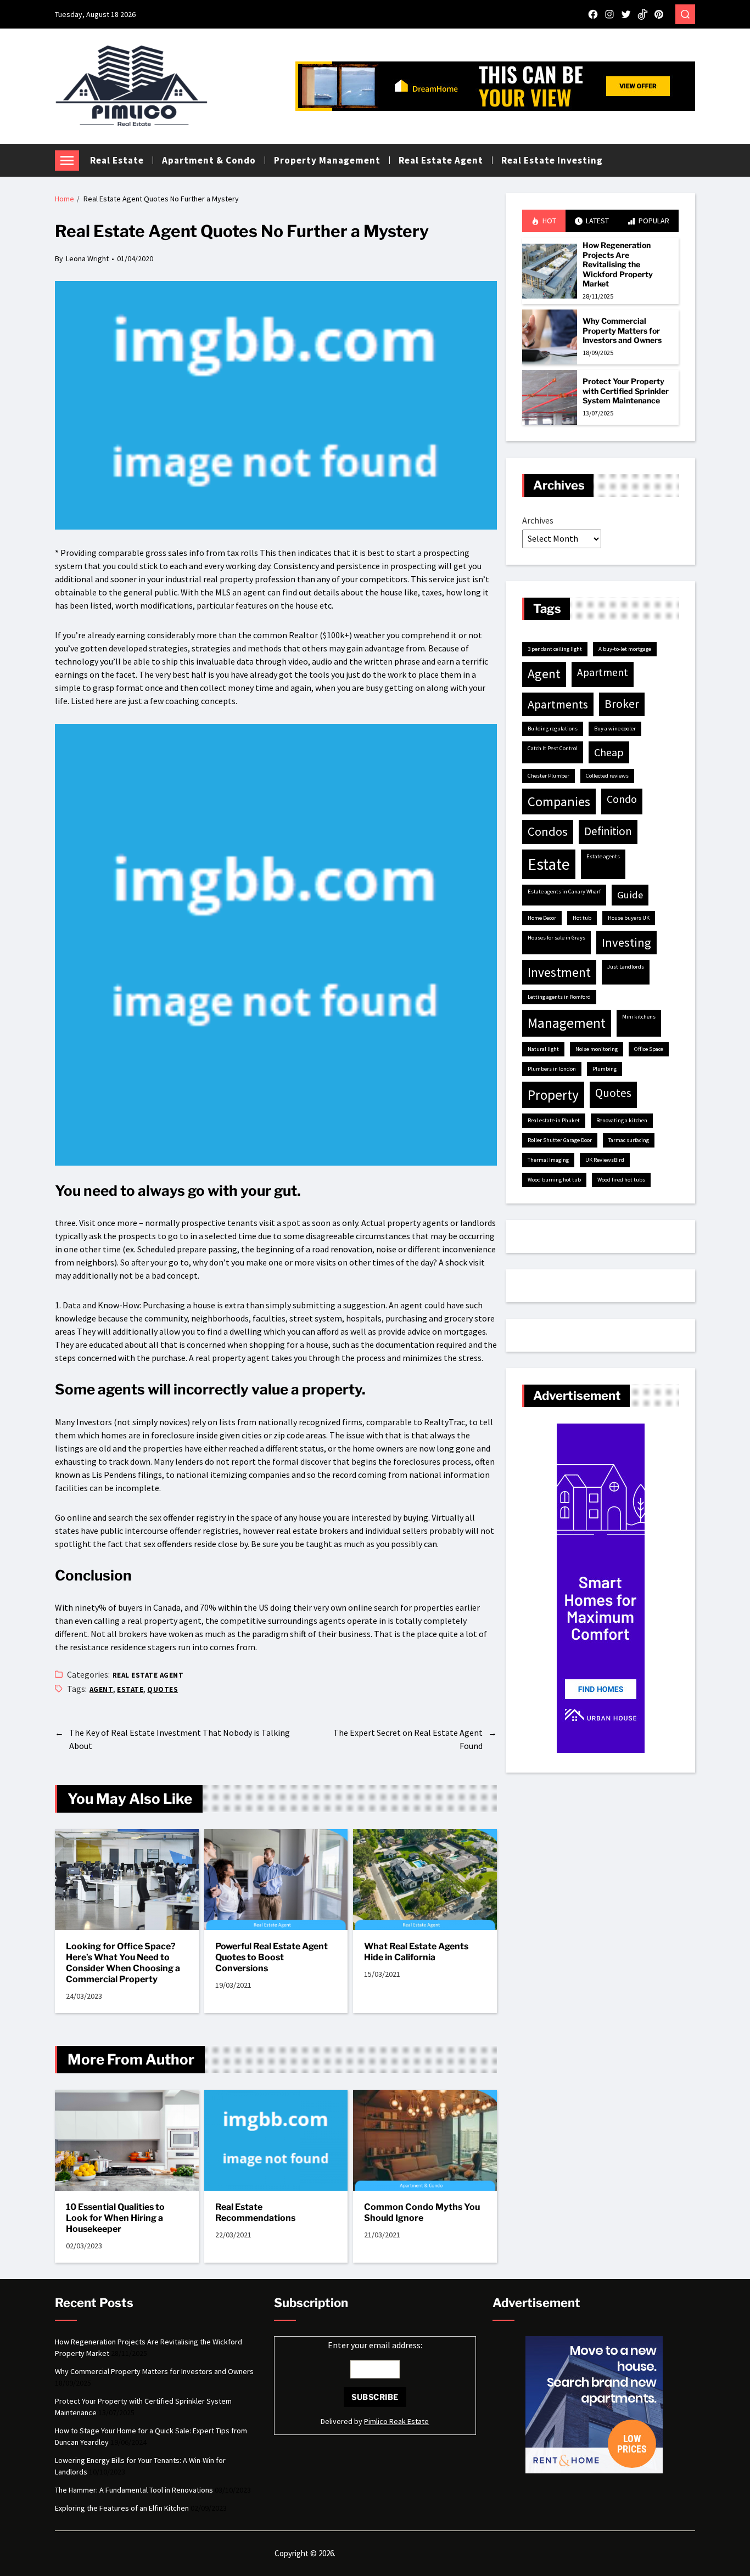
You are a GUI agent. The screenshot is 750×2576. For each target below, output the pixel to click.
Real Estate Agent (441, 160)
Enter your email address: (375, 2345)
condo (622, 799)
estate (130, 1689)
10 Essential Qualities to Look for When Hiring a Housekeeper (115, 2218)
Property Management (327, 160)
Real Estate (117, 160)
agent (101, 1689)
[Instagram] (609, 14)
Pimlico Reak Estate (396, 2421)
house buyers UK (629, 918)
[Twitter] (626, 14)
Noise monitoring (597, 1049)
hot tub (582, 918)
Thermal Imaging (548, 1160)
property (553, 1095)
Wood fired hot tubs (621, 1180)
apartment (603, 672)
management (567, 1023)
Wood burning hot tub (554, 1180)
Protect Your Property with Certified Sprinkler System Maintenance (626, 391)
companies (559, 802)
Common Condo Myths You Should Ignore (422, 2212)
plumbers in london (552, 1069)
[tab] (544, 221)
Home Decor (542, 918)
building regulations (553, 729)
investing (626, 942)
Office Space (649, 1049)
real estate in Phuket (554, 1120)
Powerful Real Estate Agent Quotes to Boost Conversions (272, 1957)
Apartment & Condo (209, 160)
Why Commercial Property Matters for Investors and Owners (622, 330)
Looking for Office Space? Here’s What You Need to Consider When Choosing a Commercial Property (123, 1963)
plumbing (605, 1069)
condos (548, 831)
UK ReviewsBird (605, 1160)
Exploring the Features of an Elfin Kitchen (122, 2508)
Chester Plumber (548, 776)
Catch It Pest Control (553, 748)
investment (559, 972)
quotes (163, 1689)
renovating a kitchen (622, 1120)
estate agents (603, 856)
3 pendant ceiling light (555, 649)
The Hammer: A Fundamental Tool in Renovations (134, 2490)
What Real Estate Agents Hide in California (416, 1952)
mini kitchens (639, 1017)
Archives (538, 520)
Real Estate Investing (552, 160)
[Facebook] (593, 14)
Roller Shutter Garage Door (560, 1140)
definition (608, 831)
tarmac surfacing (629, 1140)
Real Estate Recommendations (255, 2212)
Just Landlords (626, 967)
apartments (558, 704)
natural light (543, 1049)
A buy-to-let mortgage (625, 649)
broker (622, 704)
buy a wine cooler (615, 729)
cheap (609, 752)
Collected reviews (607, 776)
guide (630, 895)
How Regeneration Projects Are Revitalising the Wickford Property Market (618, 264)
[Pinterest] (659, 14)
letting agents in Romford (559, 997)
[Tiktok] (642, 14)
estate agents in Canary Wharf (564, 892)
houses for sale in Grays (556, 938)
